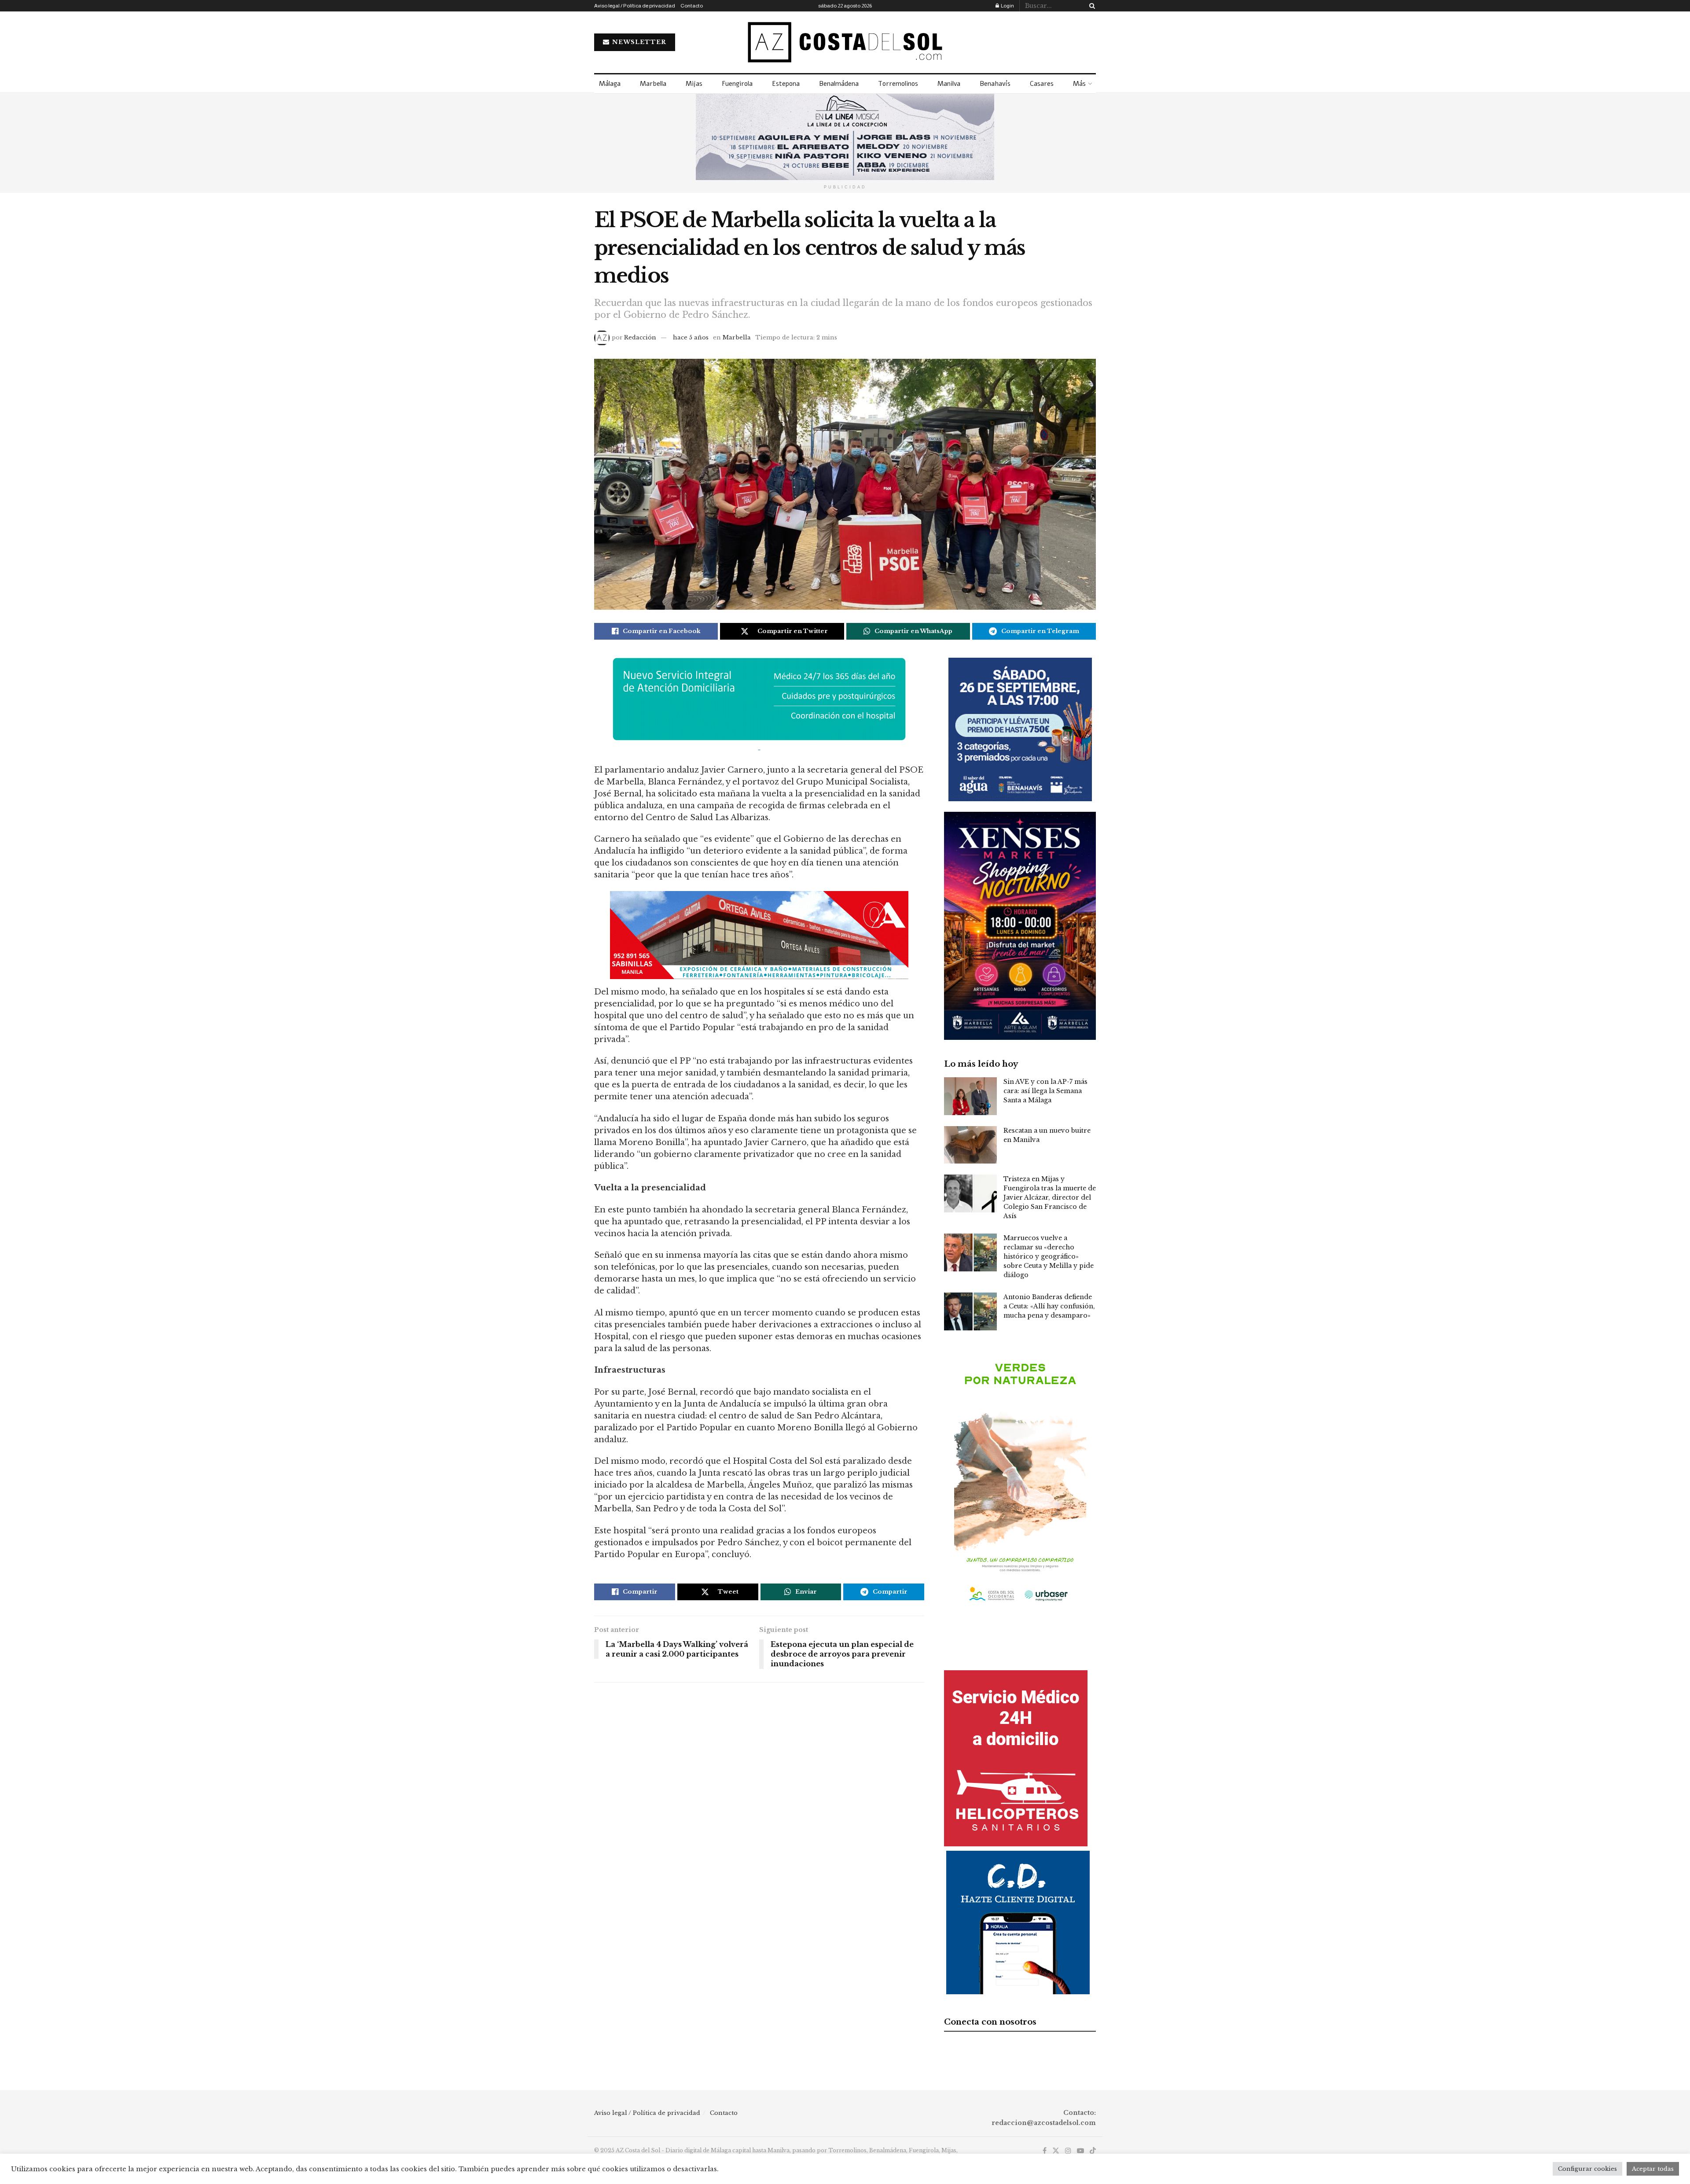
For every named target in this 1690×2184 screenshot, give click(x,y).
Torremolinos (898, 84)
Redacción (640, 337)
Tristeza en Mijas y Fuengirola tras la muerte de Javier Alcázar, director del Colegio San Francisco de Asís (1050, 1197)
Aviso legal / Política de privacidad (635, 6)
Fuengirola (737, 84)
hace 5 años (691, 337)
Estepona (786, 84)
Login (1007, 6)
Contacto (692, 6)
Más (1079, 84)
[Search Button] (1091, 6)
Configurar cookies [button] (1587, 2169)
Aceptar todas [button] (1653, 2169)
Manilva (949, 84)
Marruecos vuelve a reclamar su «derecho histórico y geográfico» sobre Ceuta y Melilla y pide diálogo (1049, 1256)
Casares (1042, 84)
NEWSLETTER (638, 42)
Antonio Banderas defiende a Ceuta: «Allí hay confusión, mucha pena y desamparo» (1049, 1306)
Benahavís (995, 84)
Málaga (610, 84)
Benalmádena (839, 84)
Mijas (694, 84)
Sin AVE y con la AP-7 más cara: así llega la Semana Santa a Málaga (1045, 1091)
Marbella (653, 84)
